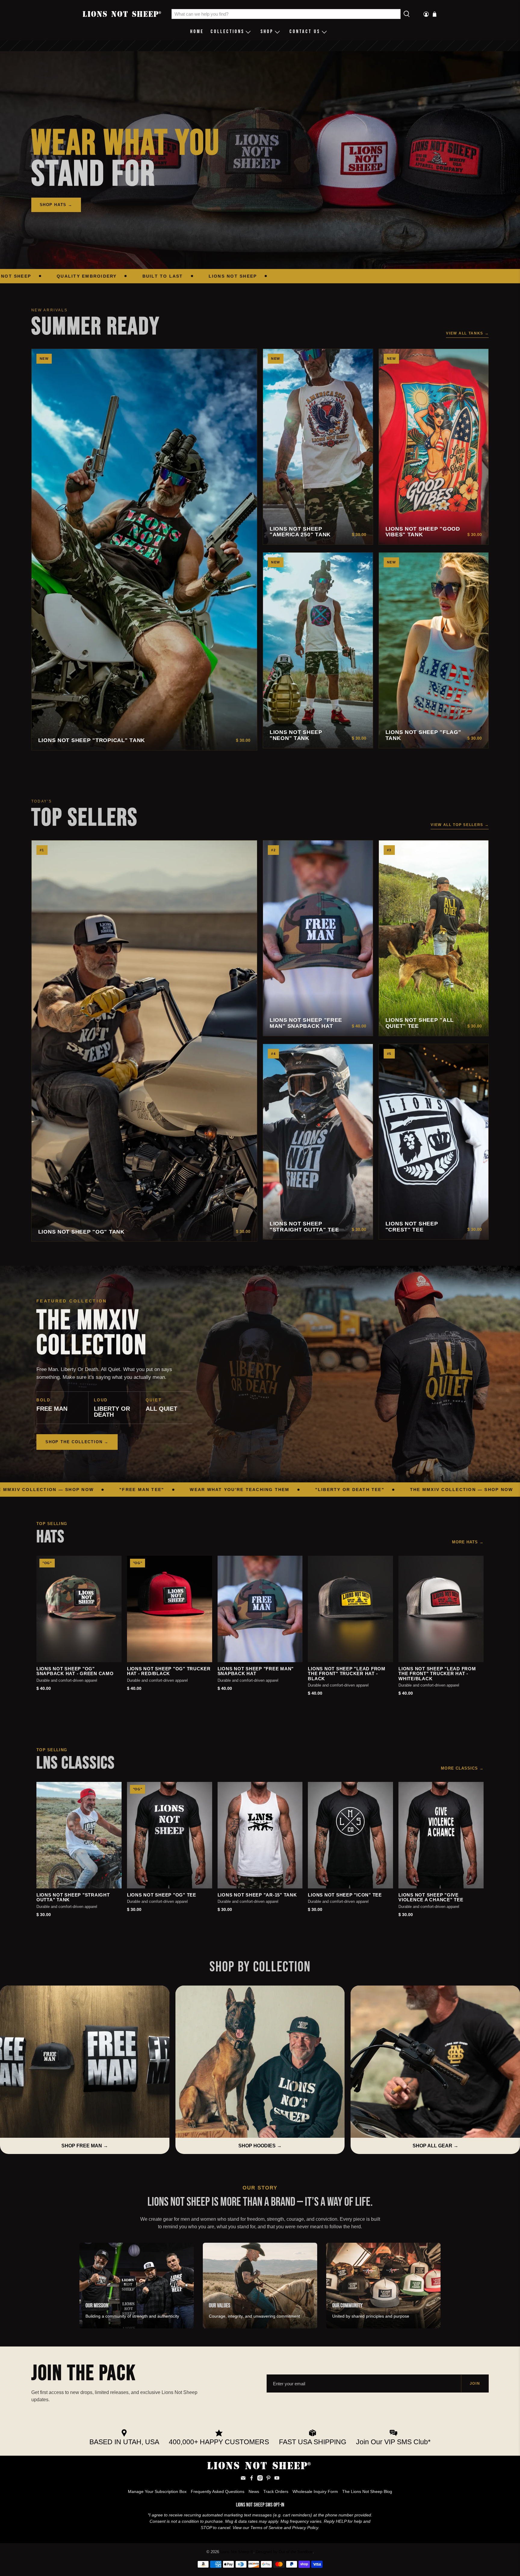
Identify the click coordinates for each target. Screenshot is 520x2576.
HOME (197, 32)
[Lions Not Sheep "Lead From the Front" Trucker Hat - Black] (350, 1609)
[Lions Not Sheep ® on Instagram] (260, 2479)
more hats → (468, 1542)
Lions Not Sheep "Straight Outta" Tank (73, 1898)
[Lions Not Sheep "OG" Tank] (144, 1041)
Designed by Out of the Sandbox (284, 2552)
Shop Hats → (56, 205)
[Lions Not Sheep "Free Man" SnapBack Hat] (318, 938)
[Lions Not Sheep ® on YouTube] (277, 2479)
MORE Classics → (462, 1768)
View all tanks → (467, 333)
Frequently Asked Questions (218, 2491)
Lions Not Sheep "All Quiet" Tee (420, 1023)
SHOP (267, 32)
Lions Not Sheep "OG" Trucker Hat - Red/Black (169, 1671)
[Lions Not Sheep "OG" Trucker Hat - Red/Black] (170, 1609)
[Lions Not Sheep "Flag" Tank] (434, 650)
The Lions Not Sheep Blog (367, 2491)
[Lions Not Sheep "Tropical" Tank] (144, 550)
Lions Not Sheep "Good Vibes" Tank (423, 532)
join (475, 2383)
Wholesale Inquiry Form (315, 2491)
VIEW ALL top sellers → (460, 825)
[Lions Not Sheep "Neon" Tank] (318, 650)
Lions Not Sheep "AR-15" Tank (257, 1895)
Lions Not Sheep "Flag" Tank (423, 735)
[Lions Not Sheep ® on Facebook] (252, 2479)
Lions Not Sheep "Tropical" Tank (92, 740)
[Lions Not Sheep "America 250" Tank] (318, 447)
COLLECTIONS (227, 32)
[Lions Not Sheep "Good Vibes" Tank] (434, 447)
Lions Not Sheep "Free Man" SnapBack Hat (306, 1023)
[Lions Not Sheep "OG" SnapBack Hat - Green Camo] (79, 1609)
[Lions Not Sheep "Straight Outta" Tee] (318, 1142)
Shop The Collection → (77, 1442)
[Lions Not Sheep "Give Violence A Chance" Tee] (441, 1835)
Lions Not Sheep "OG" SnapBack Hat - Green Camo (75, 1671)
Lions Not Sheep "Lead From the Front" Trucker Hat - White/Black (437, 1674)
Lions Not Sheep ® (237, 2552)
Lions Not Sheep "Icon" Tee (345, 1895)
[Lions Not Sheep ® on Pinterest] (268, 2479)
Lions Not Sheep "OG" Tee (162, 1895)
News (254, 2491)
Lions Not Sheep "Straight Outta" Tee (304, 1227)
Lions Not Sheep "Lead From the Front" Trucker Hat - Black (347, 1674)
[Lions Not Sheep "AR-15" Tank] (260, 1835)
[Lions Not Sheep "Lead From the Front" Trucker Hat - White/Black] (441, 1609)
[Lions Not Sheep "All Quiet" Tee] (434, 938)
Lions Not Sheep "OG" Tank (81, 1232)
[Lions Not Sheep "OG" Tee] (170, 1835)
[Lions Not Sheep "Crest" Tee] (434, 1142)
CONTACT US (305, 32)
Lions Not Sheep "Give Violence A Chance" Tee (431, 1898)
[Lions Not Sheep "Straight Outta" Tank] (79, 1835)
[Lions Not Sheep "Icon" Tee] (350, 1835)
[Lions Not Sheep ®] (123, 14)
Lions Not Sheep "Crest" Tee (412, 1227)
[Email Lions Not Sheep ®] (243, 2479)
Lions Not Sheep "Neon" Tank (296, 735)
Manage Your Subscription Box (157, 2491)
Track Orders (276, 2491)
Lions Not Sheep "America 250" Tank (300, 532)
